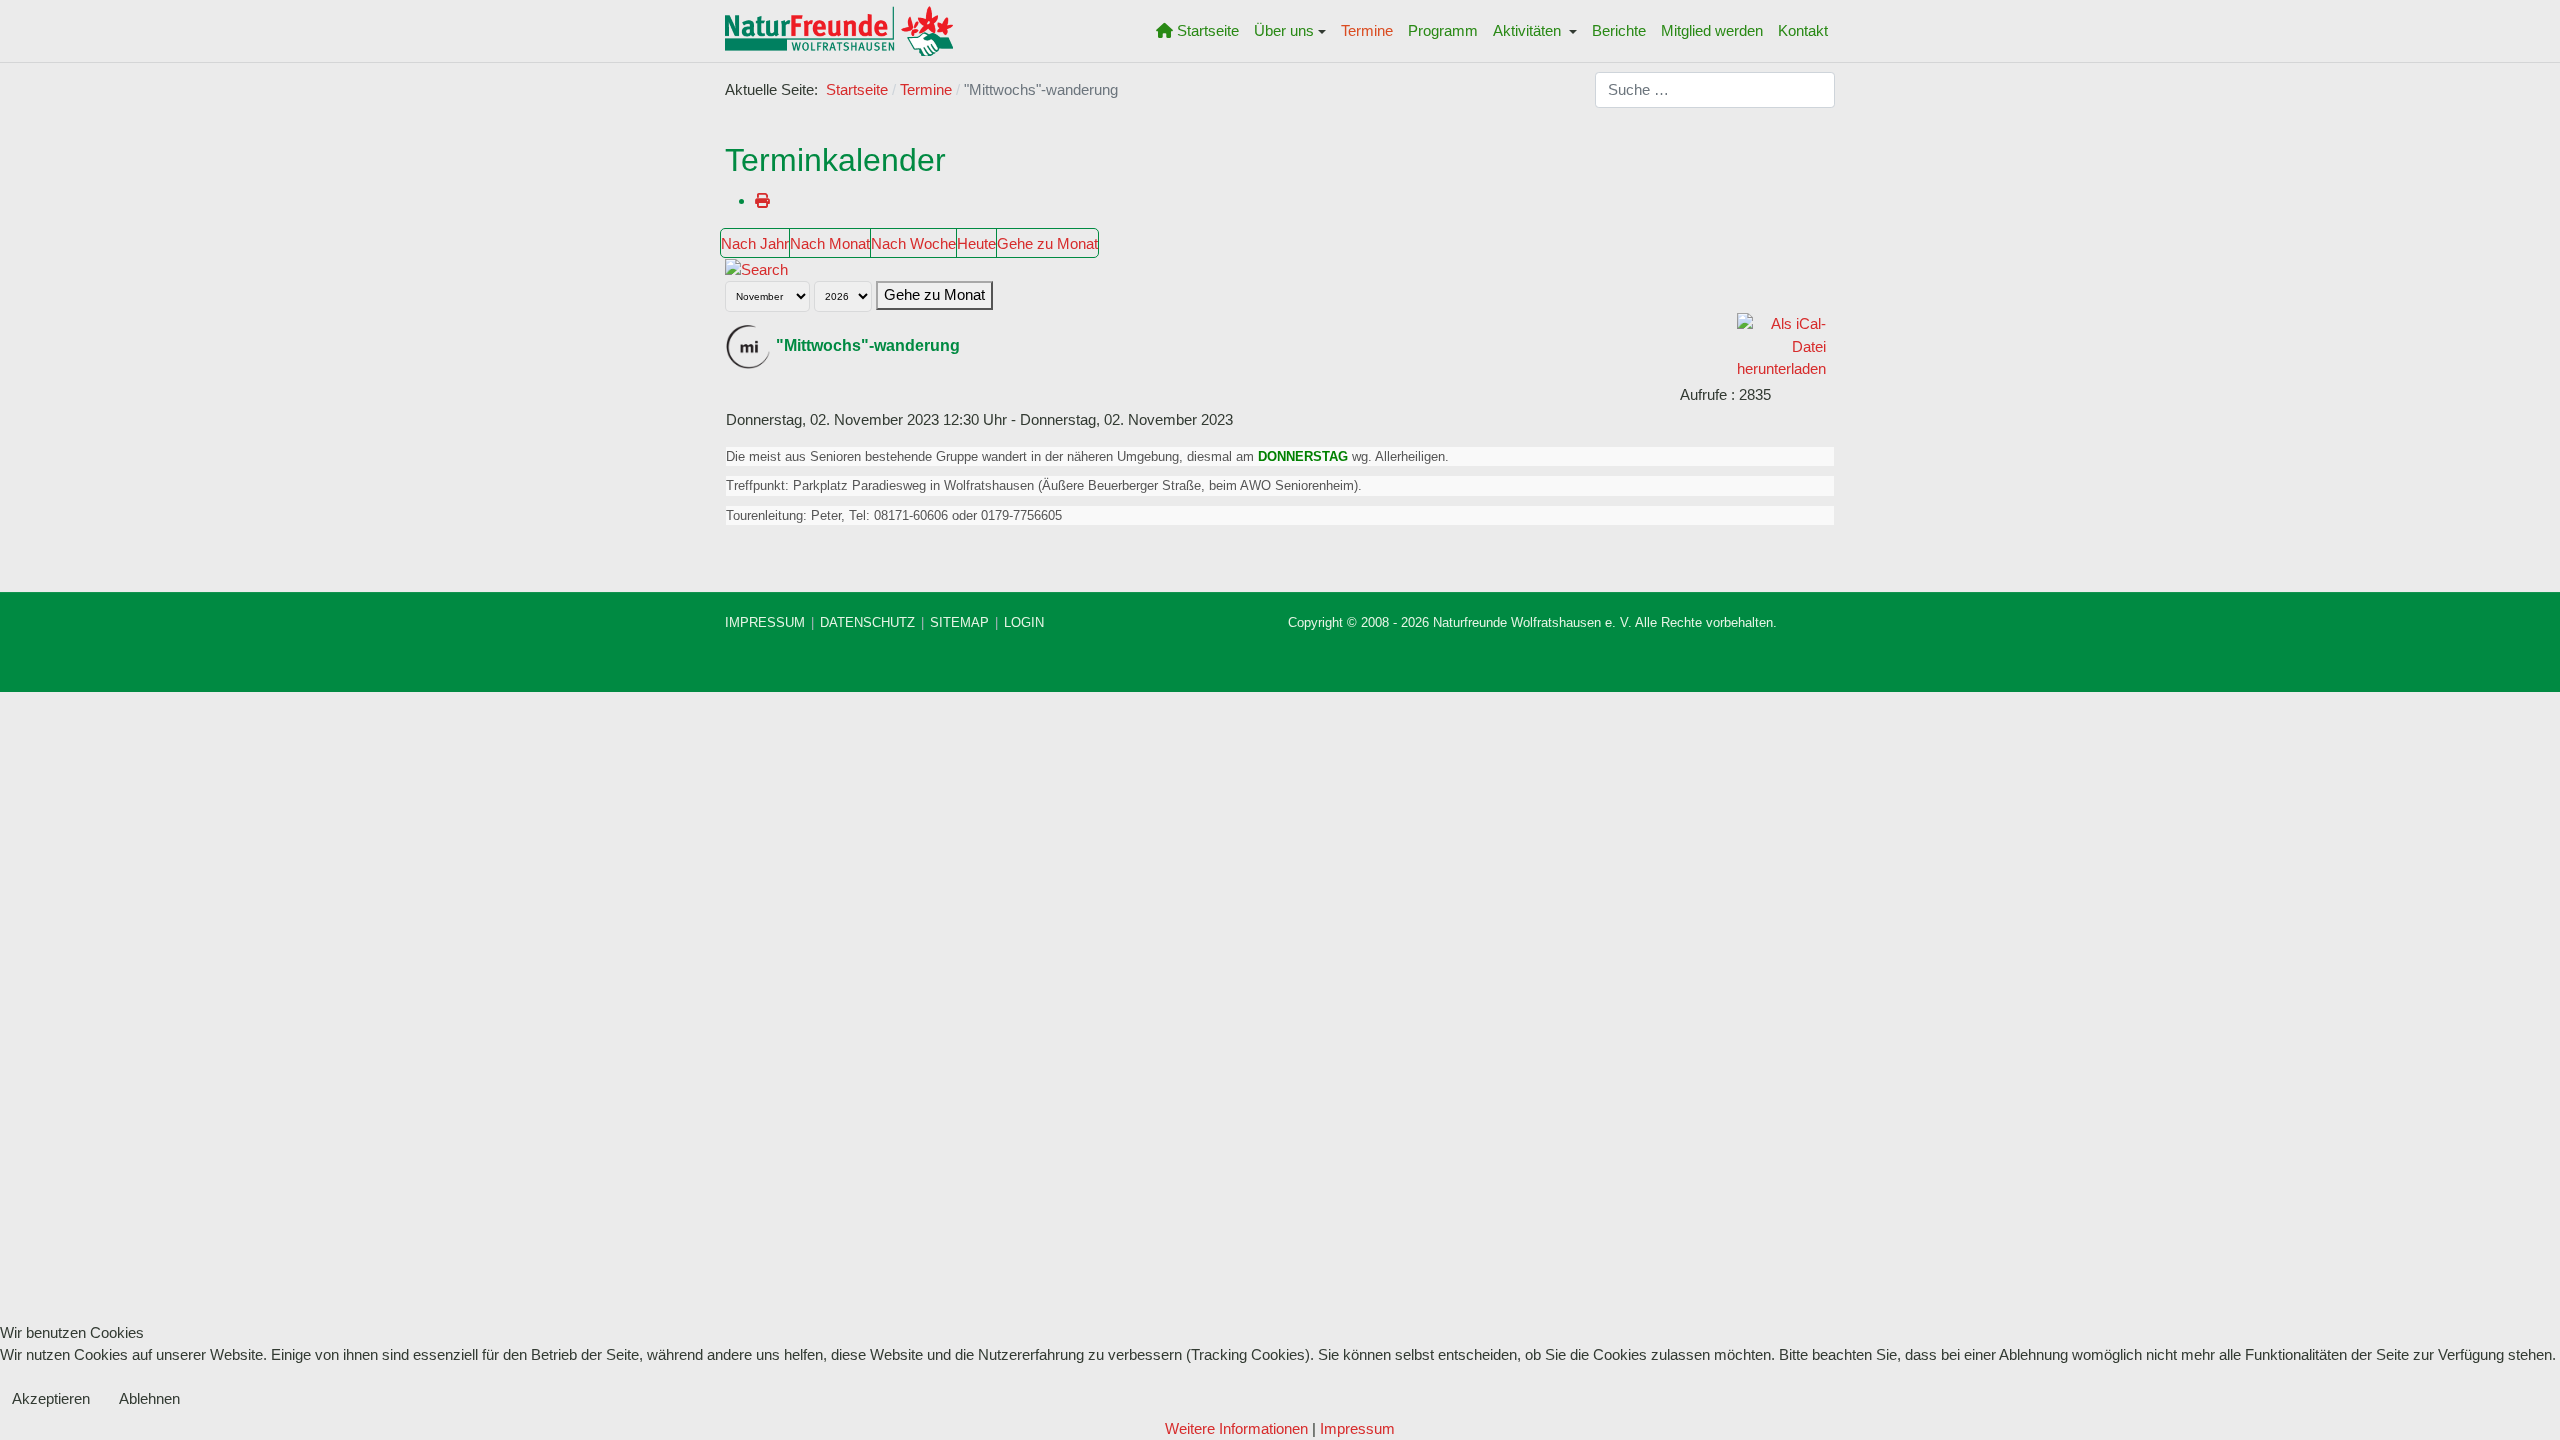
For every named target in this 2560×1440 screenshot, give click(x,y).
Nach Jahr (755, 243)
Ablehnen (149, 1398)
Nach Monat (830, 243)
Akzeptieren (51, 1398)
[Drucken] (762, 200)
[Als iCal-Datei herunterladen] (1781, 345)
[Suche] (756, 268)
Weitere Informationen (1236, 1428)
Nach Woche (913, 243)
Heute (976, 243)
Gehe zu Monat (1047, 243)
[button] (1290, 31)
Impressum (1357, 1428)
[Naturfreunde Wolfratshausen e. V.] (839, 31)
